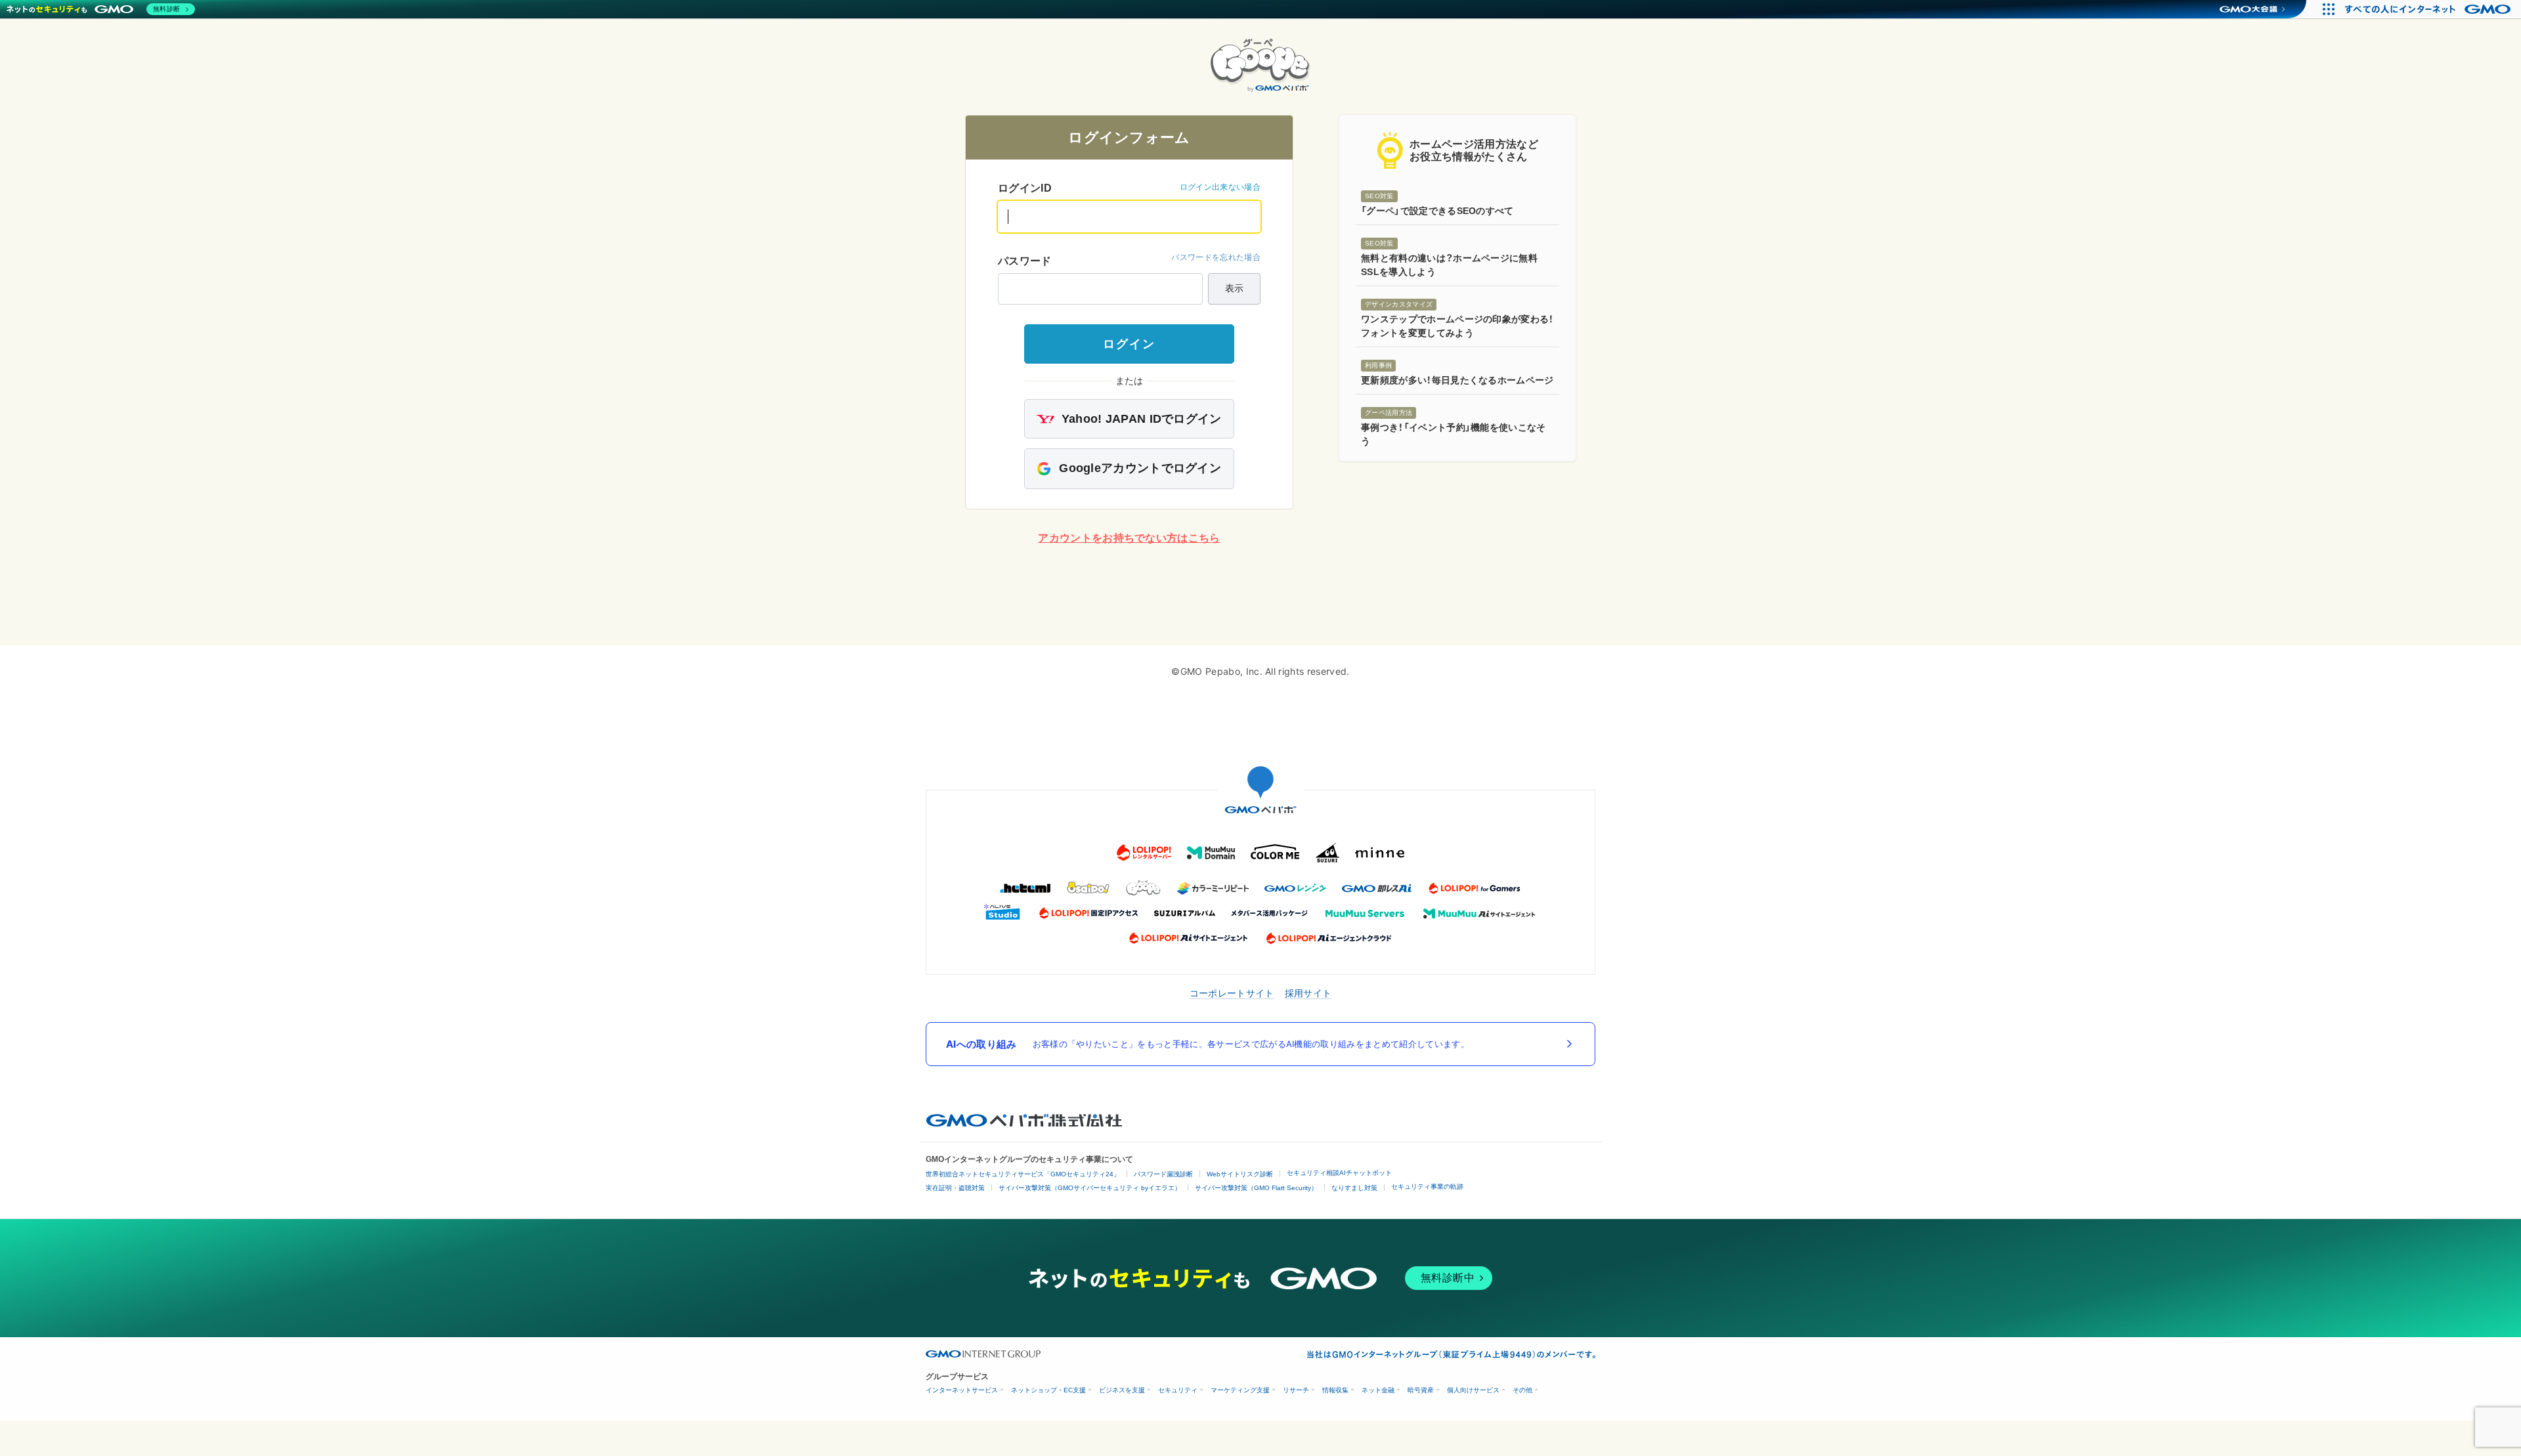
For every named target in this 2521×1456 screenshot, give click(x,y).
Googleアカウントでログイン (1138, 468)
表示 (1234, 288)
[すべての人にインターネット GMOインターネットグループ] (2429, 9)
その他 (1522, 1390)
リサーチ (1296, 1390)
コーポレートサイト (1232, 993)
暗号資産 (1421, 1390)
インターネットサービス (962, 1390)
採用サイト (1308, 993)
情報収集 (1335, 1390)
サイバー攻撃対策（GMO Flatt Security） (1256, 1188)
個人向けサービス (1473, 1390)
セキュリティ (1178, 1390)
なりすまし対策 (1354, 1188)
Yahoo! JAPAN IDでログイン (1139, 419)
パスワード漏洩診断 (1163, 1174)
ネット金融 (1378, 1390)
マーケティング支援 (1240, 1390)
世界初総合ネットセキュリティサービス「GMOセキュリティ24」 (1023, 1174)
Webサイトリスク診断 (1240, 1174)
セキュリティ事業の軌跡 (1427, 1187)
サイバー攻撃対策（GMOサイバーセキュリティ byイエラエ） (1090, 1188)
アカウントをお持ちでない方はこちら (1129, 538)
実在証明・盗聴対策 (955, 1188)
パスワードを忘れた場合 (1216, 257)
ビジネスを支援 (1122, 1390)
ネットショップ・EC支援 (1048, 1390)
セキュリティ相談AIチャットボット (1339, 1173)
